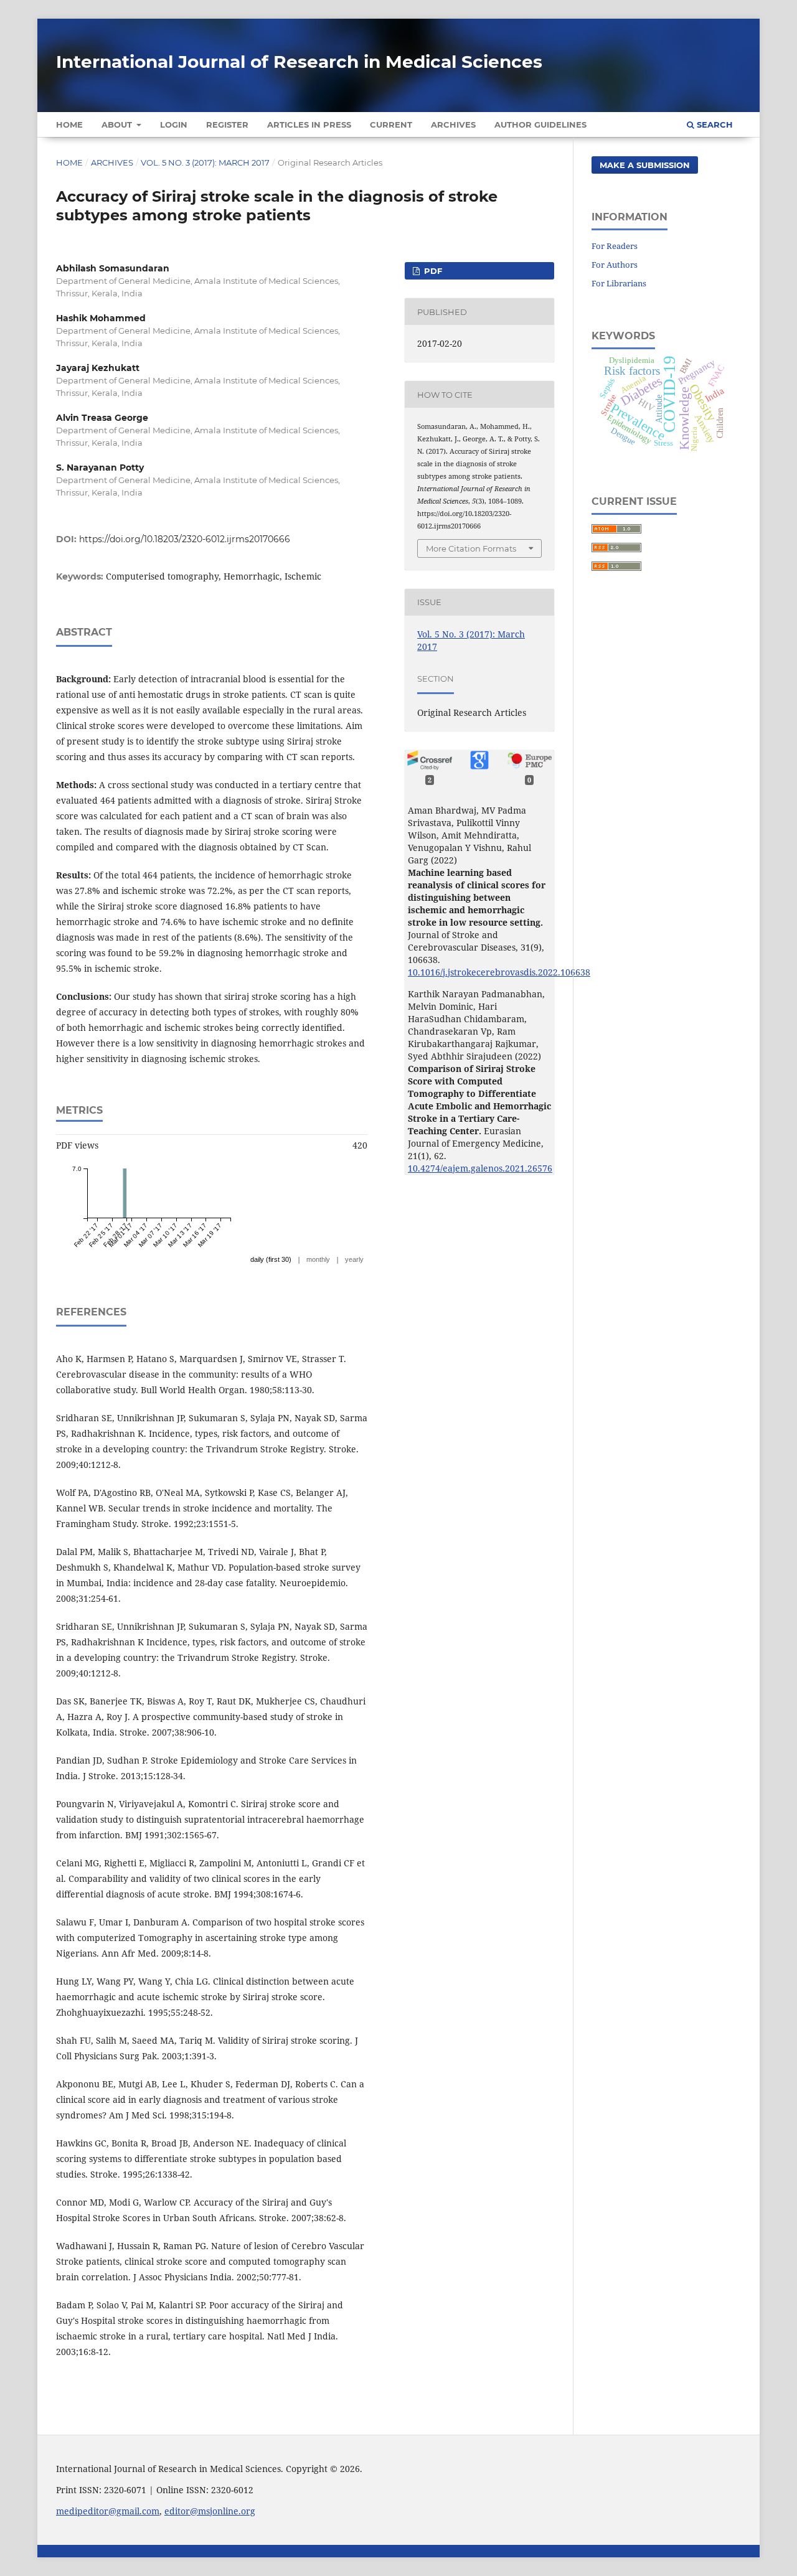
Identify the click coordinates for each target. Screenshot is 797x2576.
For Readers (615, 246)
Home (69, 125)
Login (174, 125)
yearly (354, 1259)
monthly (318, 1259)
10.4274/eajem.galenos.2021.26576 (480, 1168)
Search (714, 125)
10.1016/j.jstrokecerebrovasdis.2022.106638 (499, 972)
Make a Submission (645, 165)
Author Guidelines (540, 125)
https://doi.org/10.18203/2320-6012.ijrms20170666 (185, 539)
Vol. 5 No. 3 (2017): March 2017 (205, 162)
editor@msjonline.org (210, 2511)
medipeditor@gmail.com (108, 2511)
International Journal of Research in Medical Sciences (299, 62)
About (118, 125)
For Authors (615, 265)
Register (227, 125)
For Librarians (619, 283)
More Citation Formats (471, 548)
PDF (432, 271)
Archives (453, 125)
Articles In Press (309, 125)
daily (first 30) (271, 1259)
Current (391, 125)
